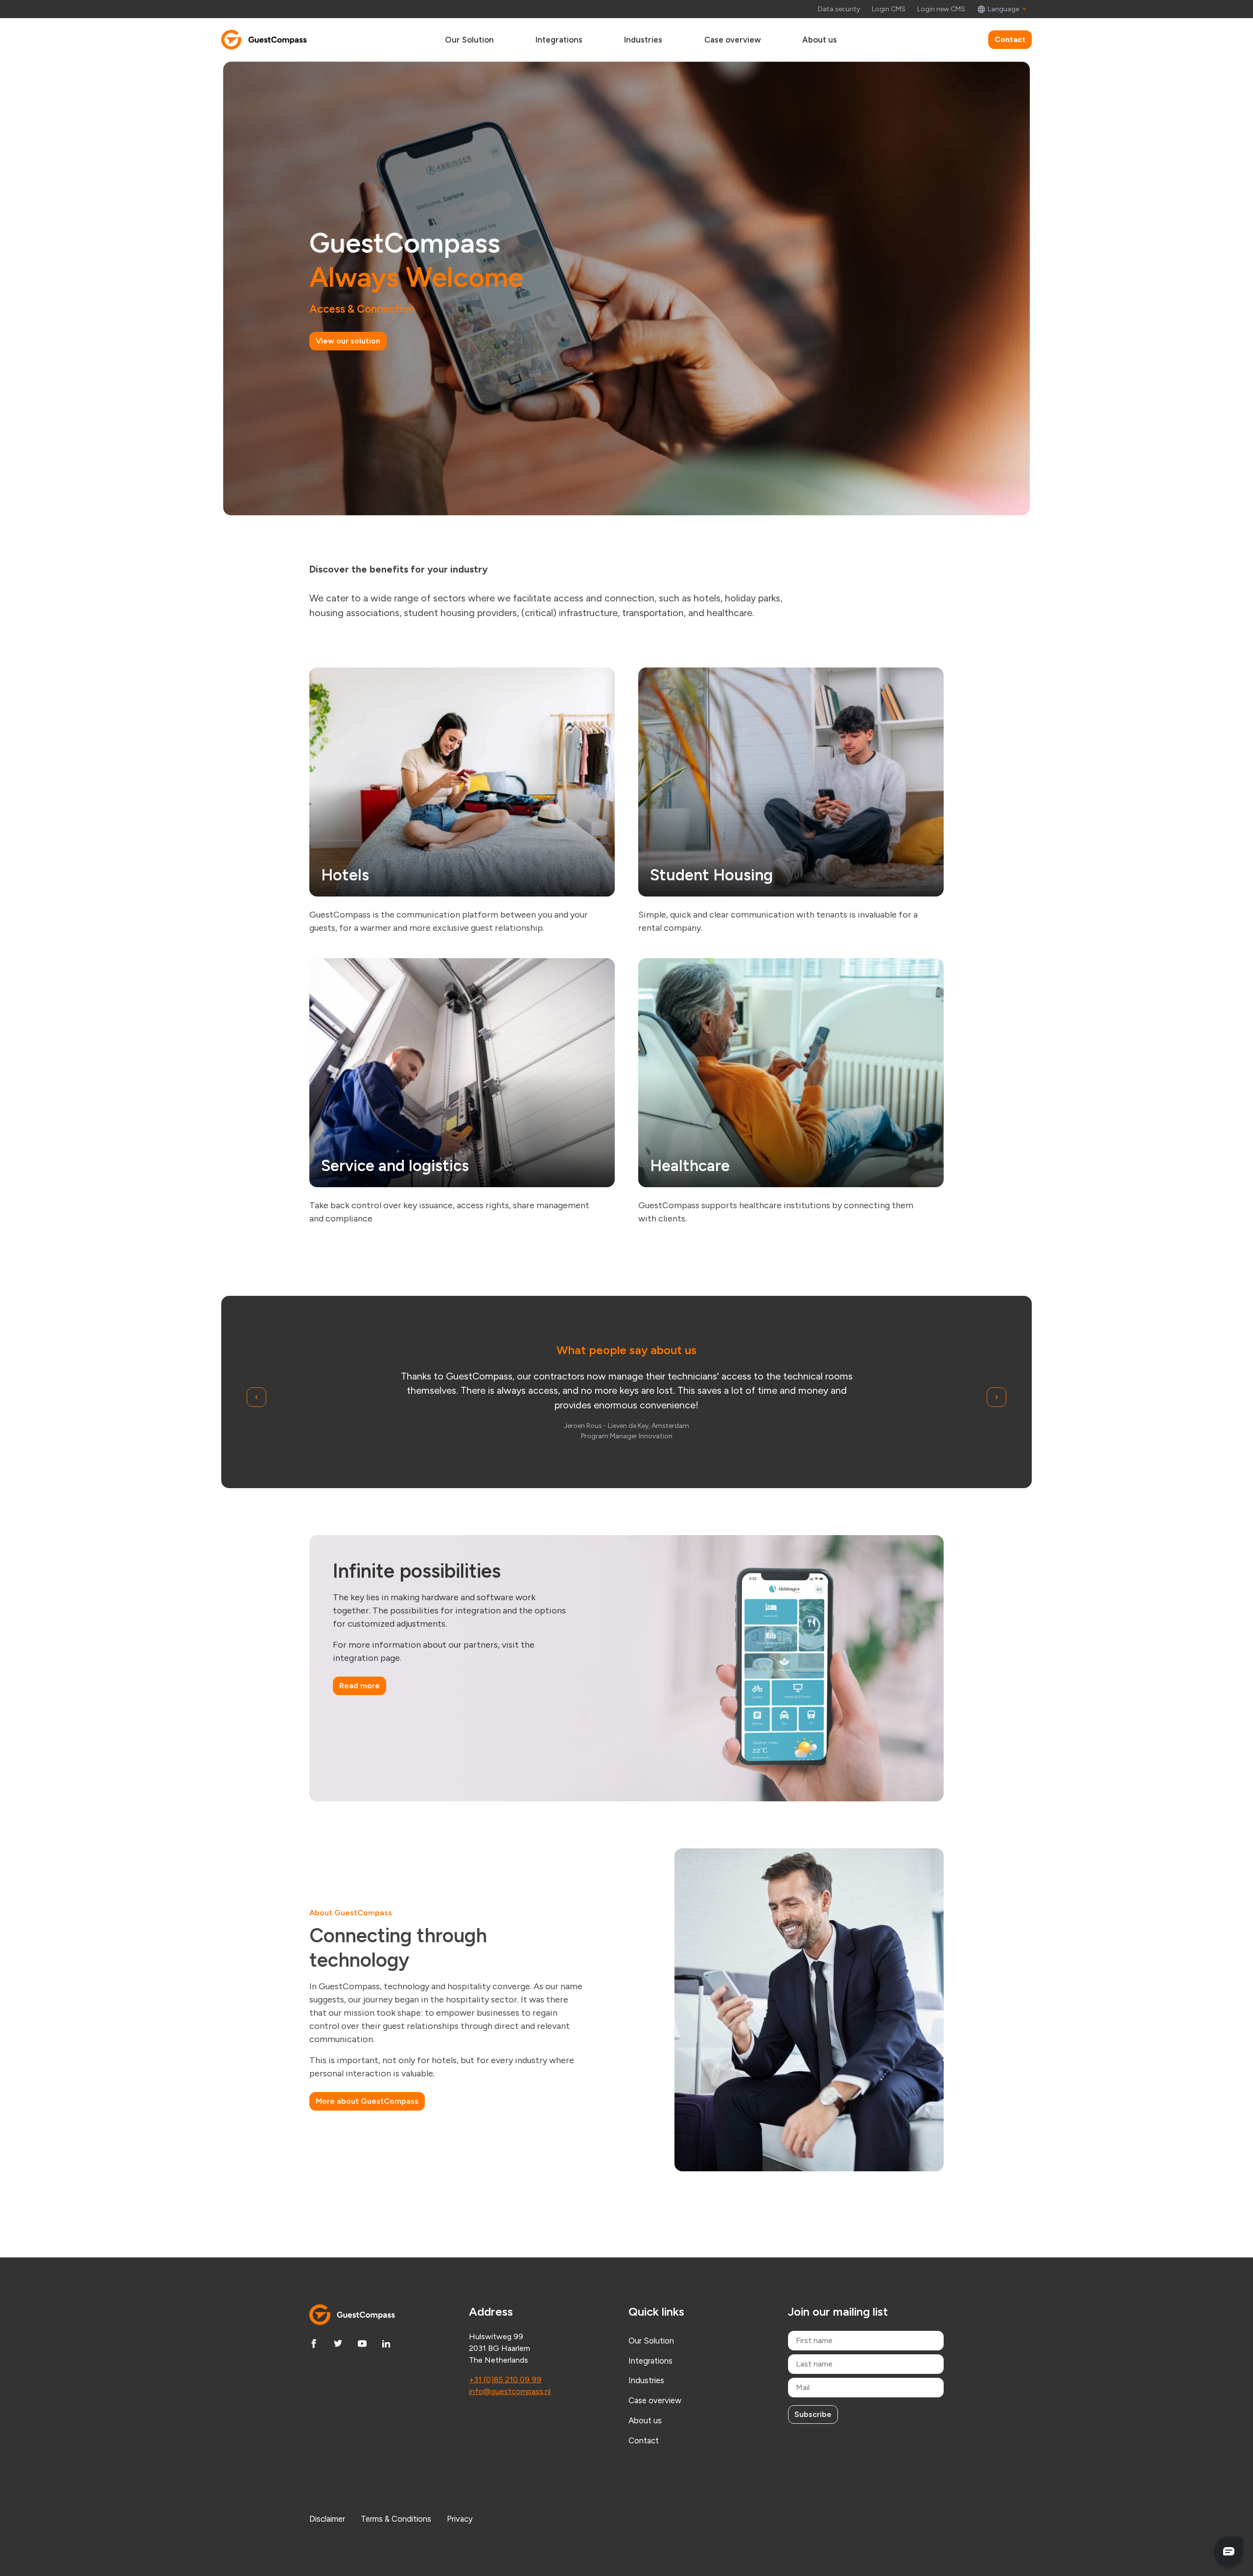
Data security (839, 9)
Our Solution (469, 40)
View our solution (348, 341)
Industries (643, 40)
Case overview (732, 40)
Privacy (460, 2519)
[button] (1002, 9)
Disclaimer (327, 2519)
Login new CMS (941, 9)
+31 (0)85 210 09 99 (505, 2380)
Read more (360, 1686)
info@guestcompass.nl (510, 2391)
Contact (1010, 39)
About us (820, 40)
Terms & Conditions (396, 2519)
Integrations (559, 40)
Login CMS (889, 9)
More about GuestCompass (367, 2101)
